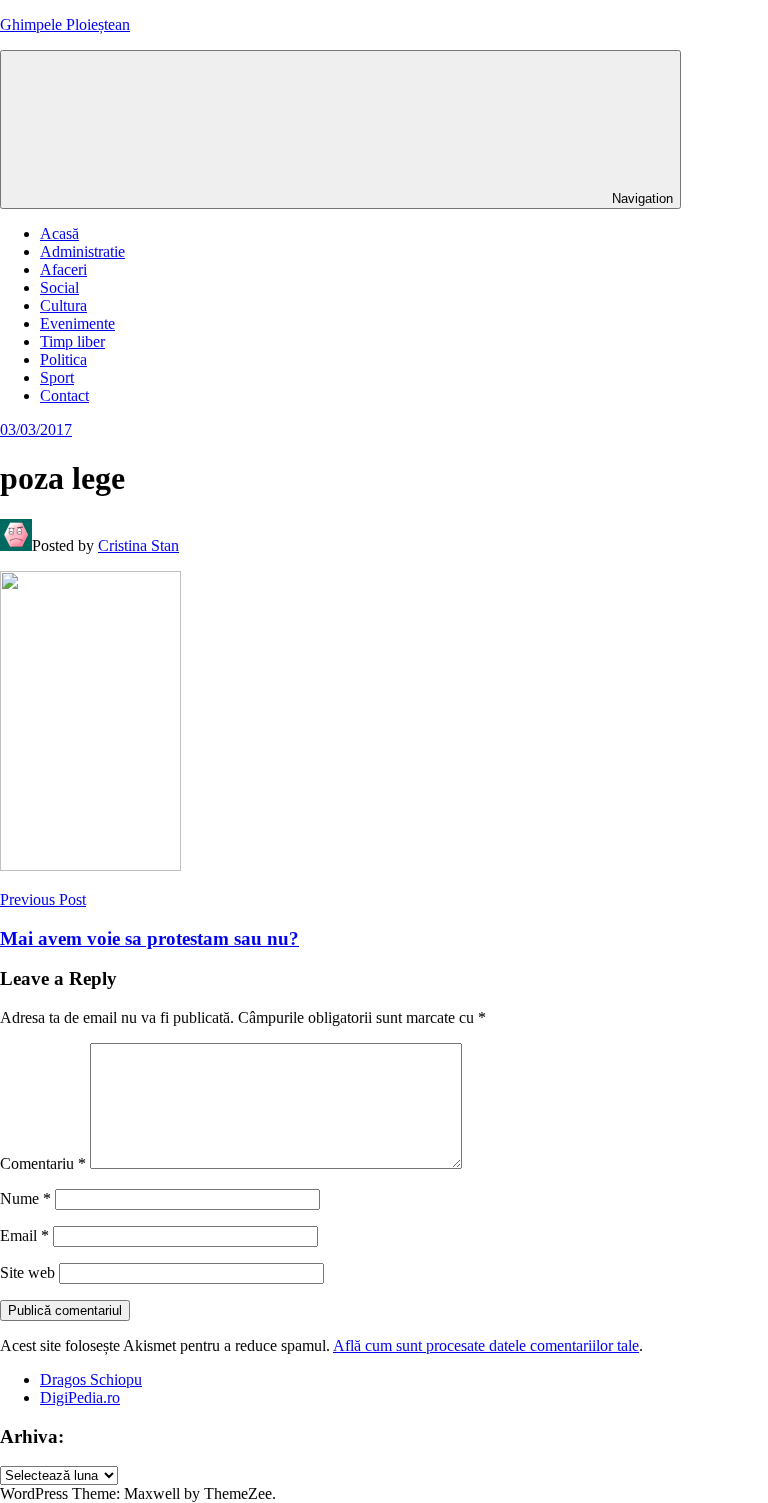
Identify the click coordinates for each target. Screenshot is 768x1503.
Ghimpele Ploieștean (65, 24)
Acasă (59, 233)
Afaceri (63, 269)
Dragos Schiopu (91, 1379)
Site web (27, 1272)
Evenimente (77, 323)
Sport (57, 377)
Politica (63, 359)
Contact (64, 395)
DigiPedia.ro (80, 1397)
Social (59, 287)
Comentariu (43, 1163)
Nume (25, 1198)
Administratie (82, 251)
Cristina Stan (138, 545)
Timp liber (72, 341)
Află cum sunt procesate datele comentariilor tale (486, 1345)
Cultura (63, 305)
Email (24, 1235)
